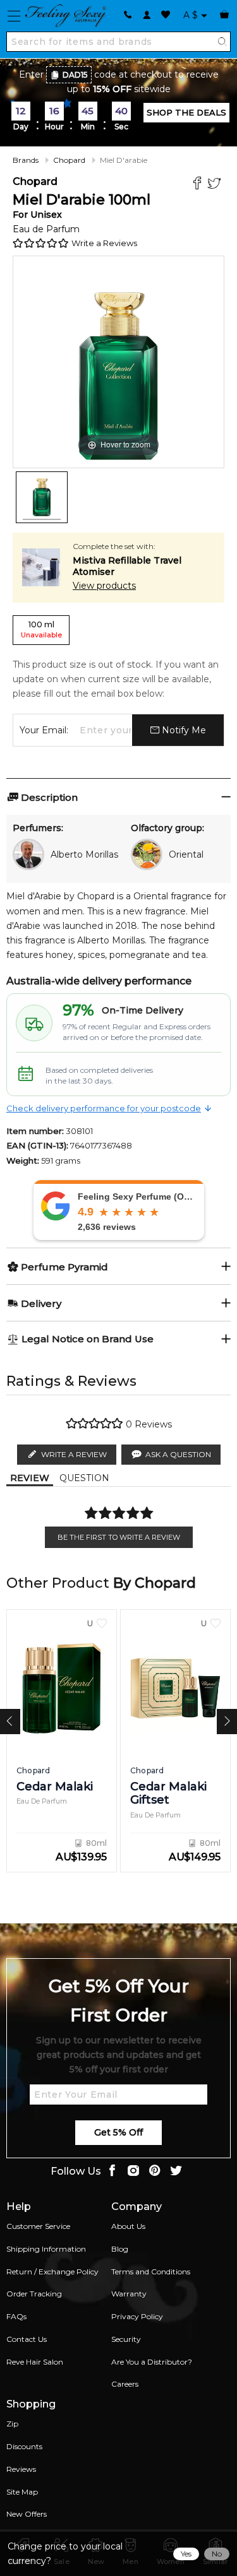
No (217, 2554)
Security (126, 2339)
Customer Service (38, 2226)
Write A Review (74, 1454)
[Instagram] (133, 2172)
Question (84, 1478)
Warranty (129, 2294)
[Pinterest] (155, 2172)
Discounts (24, 2446)
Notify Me (183, 730)
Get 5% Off (118, 2132)
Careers (125, 2384)
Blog (120, 2249)
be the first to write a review (119, 1537)
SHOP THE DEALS (186, 112)
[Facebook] (199, 185)
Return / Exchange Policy (52, 2272)
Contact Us (27, 2339)
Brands (26, 160)
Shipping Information (46, 2249)
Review (30, 1478)
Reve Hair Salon (35, 2362)
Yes (186, 2554)
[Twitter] (216, 185)
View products (104, 586)
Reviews (21, 2469)
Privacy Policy (137, 2316)
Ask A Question (178, 1454)
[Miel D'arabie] (42, 497)
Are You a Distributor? (152, 2362)
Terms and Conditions (151, 2272)
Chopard (69, 160)
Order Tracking (34, 2294)
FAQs (16, 2316)
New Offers (27, 2514)
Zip (12, 2424)
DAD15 (75, 75)
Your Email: (44, 730)
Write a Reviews (104, 243)
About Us (128, 2226)
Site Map (22, 2492)
